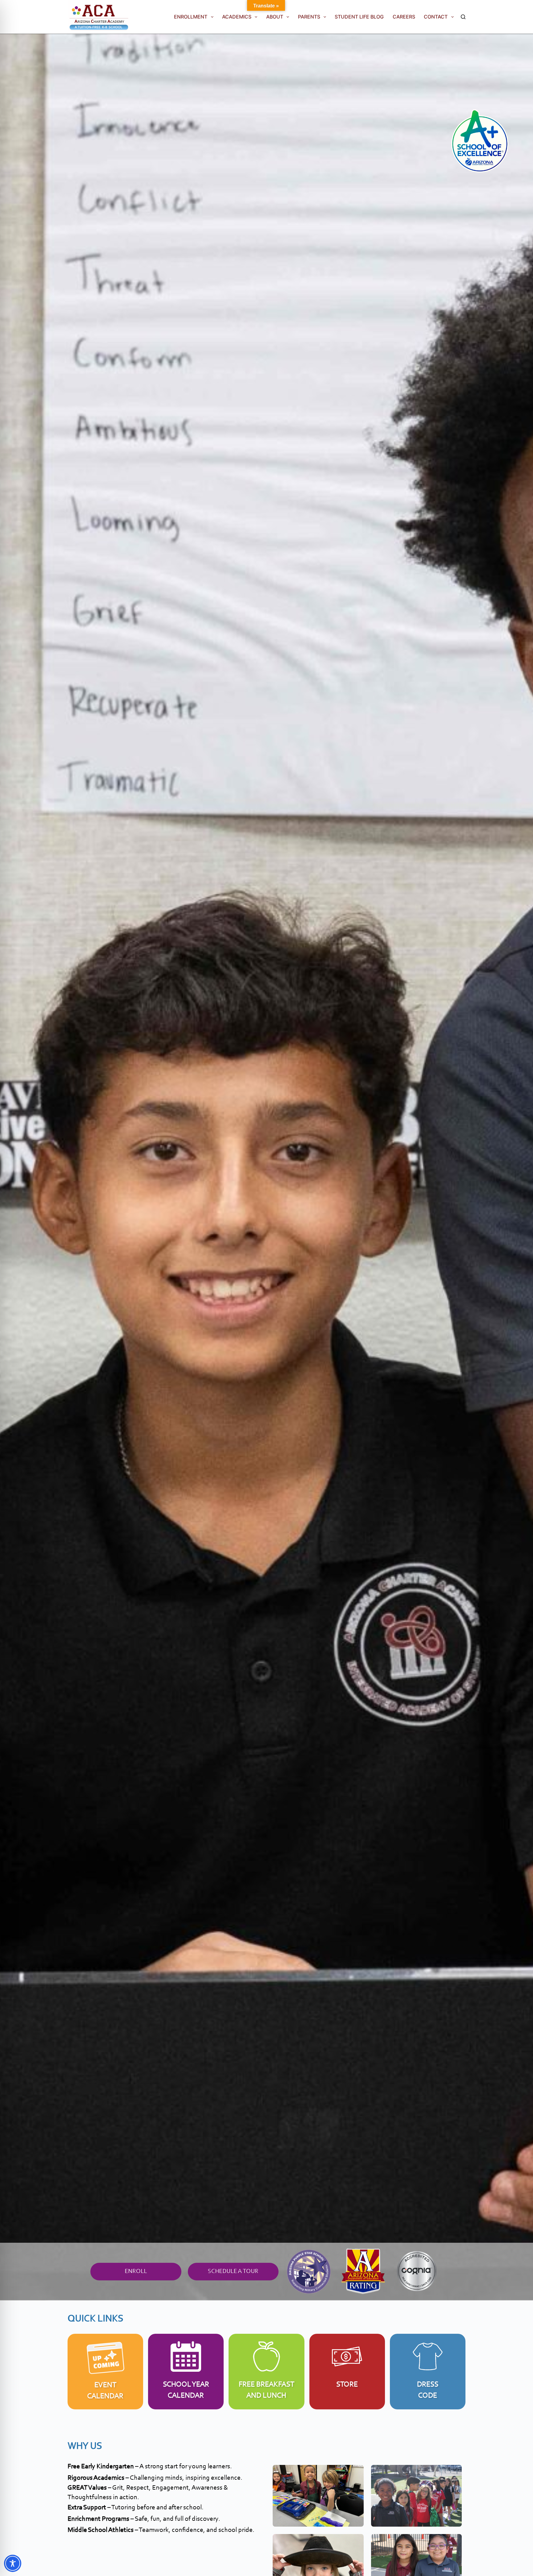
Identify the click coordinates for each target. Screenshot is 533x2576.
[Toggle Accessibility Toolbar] (13, 2563)
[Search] (463, 17)
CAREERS (404, 17)
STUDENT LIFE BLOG (359, 17)
